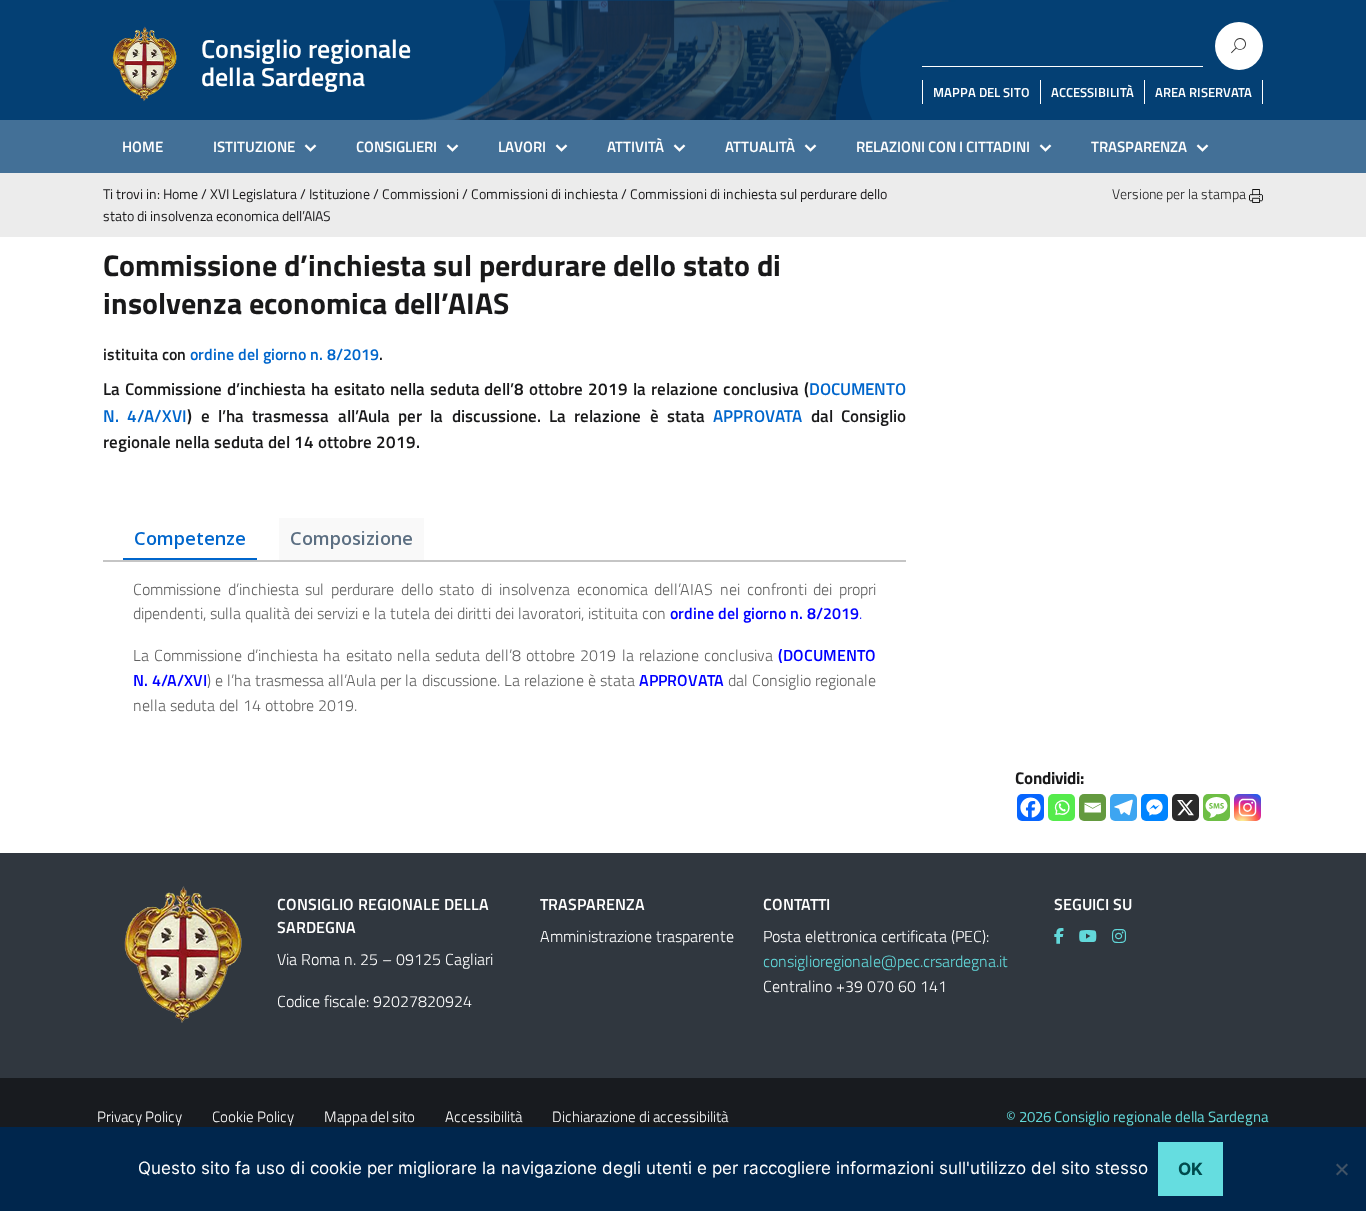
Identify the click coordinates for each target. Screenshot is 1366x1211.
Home (180, 193)
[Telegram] (1123, 807)
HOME (142, 146)
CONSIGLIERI (396, 146)
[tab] (190, 539)
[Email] (1092, 807)
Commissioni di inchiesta (544, 193)
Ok (1190, 1169)
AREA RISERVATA (1203, 92)
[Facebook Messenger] (1154, 807)
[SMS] (1216, 807)
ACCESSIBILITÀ (1092, 92)
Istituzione (339, 193)
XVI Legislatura (253, 193)
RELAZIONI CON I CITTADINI (943, 146)
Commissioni (420, 193)
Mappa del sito (369, 1116)
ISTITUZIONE (254, 146)
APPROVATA (757, 416)
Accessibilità (483, 1116)
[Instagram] (1247, 807)
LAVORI (522, 146)
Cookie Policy (253, 1116)
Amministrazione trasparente (637, 936)
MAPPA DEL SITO (981, 92)
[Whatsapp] (1061, 807)
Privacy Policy (139, 1116)
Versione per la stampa (1180, 193)
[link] (764, 613)
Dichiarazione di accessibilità (640, 1116)
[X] (1185, 807)
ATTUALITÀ (760, 146)
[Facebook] (1030, 807)
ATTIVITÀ (635, 146)
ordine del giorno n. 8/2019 (284, 354)
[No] (1341, 1169)
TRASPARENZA (1139, 146)
